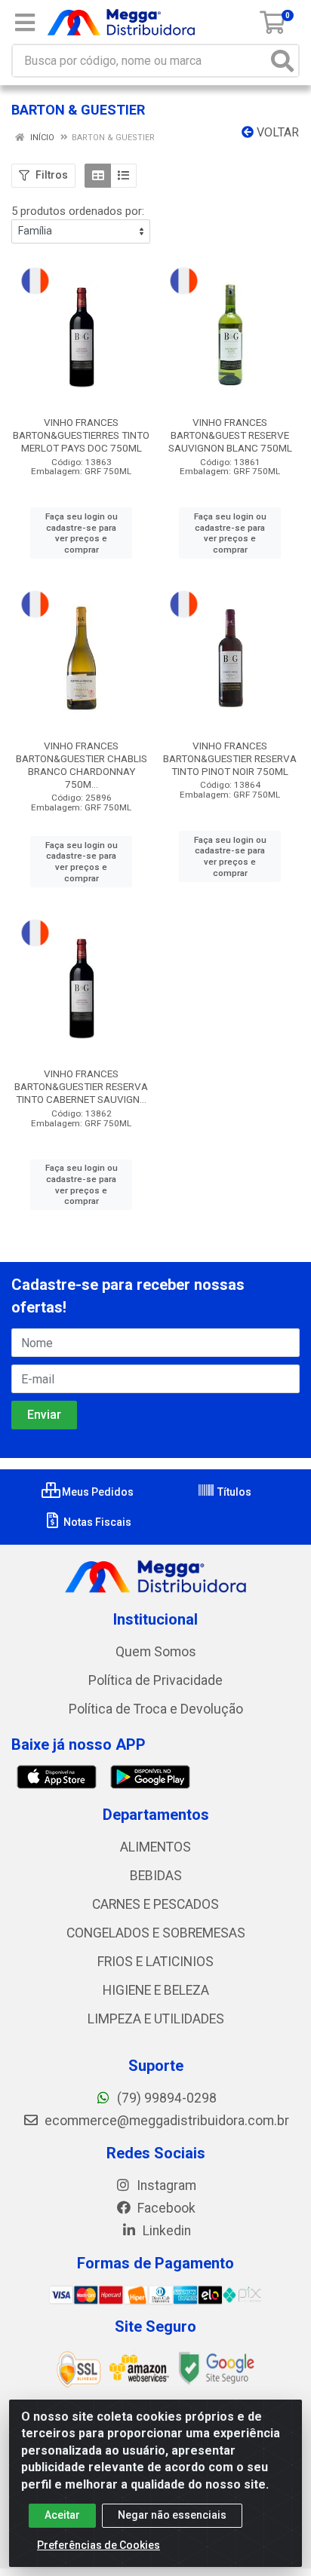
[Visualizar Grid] (98, 176)
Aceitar (62, 2515)
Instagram (165, 2185)
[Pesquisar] (282, 61)
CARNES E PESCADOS (155, 1904)
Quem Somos (156, 1652)
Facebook (165, 2208)
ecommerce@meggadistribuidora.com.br (165, 2121)
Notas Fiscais (96, 1522)
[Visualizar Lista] (123, 176)
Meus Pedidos (97, 1492)
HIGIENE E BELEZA (156, 1990)
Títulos (233, 1492)
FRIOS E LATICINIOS (155, 1962)
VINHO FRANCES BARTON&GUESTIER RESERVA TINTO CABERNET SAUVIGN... (81, 1086)
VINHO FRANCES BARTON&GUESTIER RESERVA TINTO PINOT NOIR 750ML (230, 758)
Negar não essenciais (172, 2515)
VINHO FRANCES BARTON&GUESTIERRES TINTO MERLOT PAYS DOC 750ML (81, 435)
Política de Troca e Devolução (156, 1709)
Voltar (276, 132)
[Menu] (25, 23)
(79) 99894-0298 (165, 2098)
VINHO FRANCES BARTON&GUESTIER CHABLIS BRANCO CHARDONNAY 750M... (82, 765)
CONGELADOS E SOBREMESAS (156, 1933)
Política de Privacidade (155, 1680)
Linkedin (165, 2231)
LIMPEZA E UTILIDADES (156, 2019)
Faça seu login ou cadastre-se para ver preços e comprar (82, 533)
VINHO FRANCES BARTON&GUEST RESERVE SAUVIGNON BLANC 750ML (230, 435)
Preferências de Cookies (99, 2545)
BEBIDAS (156, 1876)
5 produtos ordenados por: (78, 211)
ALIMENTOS (155, 1847)
